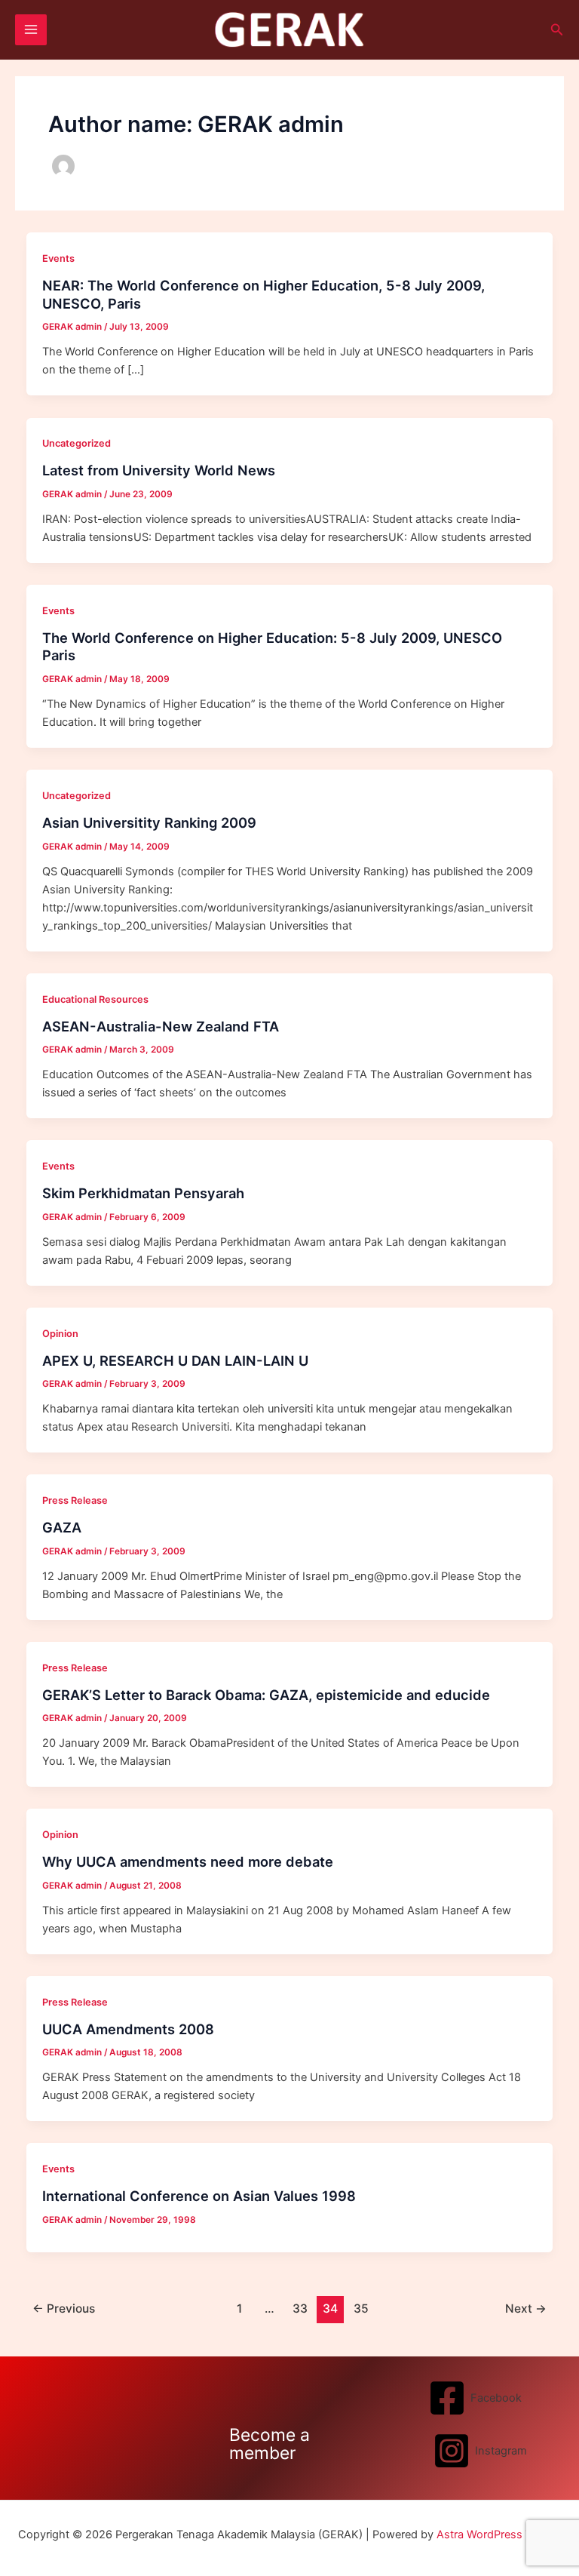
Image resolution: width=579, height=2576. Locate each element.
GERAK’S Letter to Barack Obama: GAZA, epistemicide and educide (266, 1695)
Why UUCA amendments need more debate (188, 1861)
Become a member (270, 2444)
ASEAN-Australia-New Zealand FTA (161, 1026)
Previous (64, 2309)
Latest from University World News (159, 470)
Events (58, 258)
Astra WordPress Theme (499, 2535)
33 (300, 2309)
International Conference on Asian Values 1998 (199, 2196)
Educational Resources (95, 999)
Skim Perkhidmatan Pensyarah (143, 1193)
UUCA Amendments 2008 (128, 2029)
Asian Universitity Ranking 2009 (149, 822)
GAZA (62, 1527)
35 (361, 2309)
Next (526, 2309)
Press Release (75, 1500)
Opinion (60, 1334)
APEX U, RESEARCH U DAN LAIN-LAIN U (175, 1360)
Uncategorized (77, 443)
